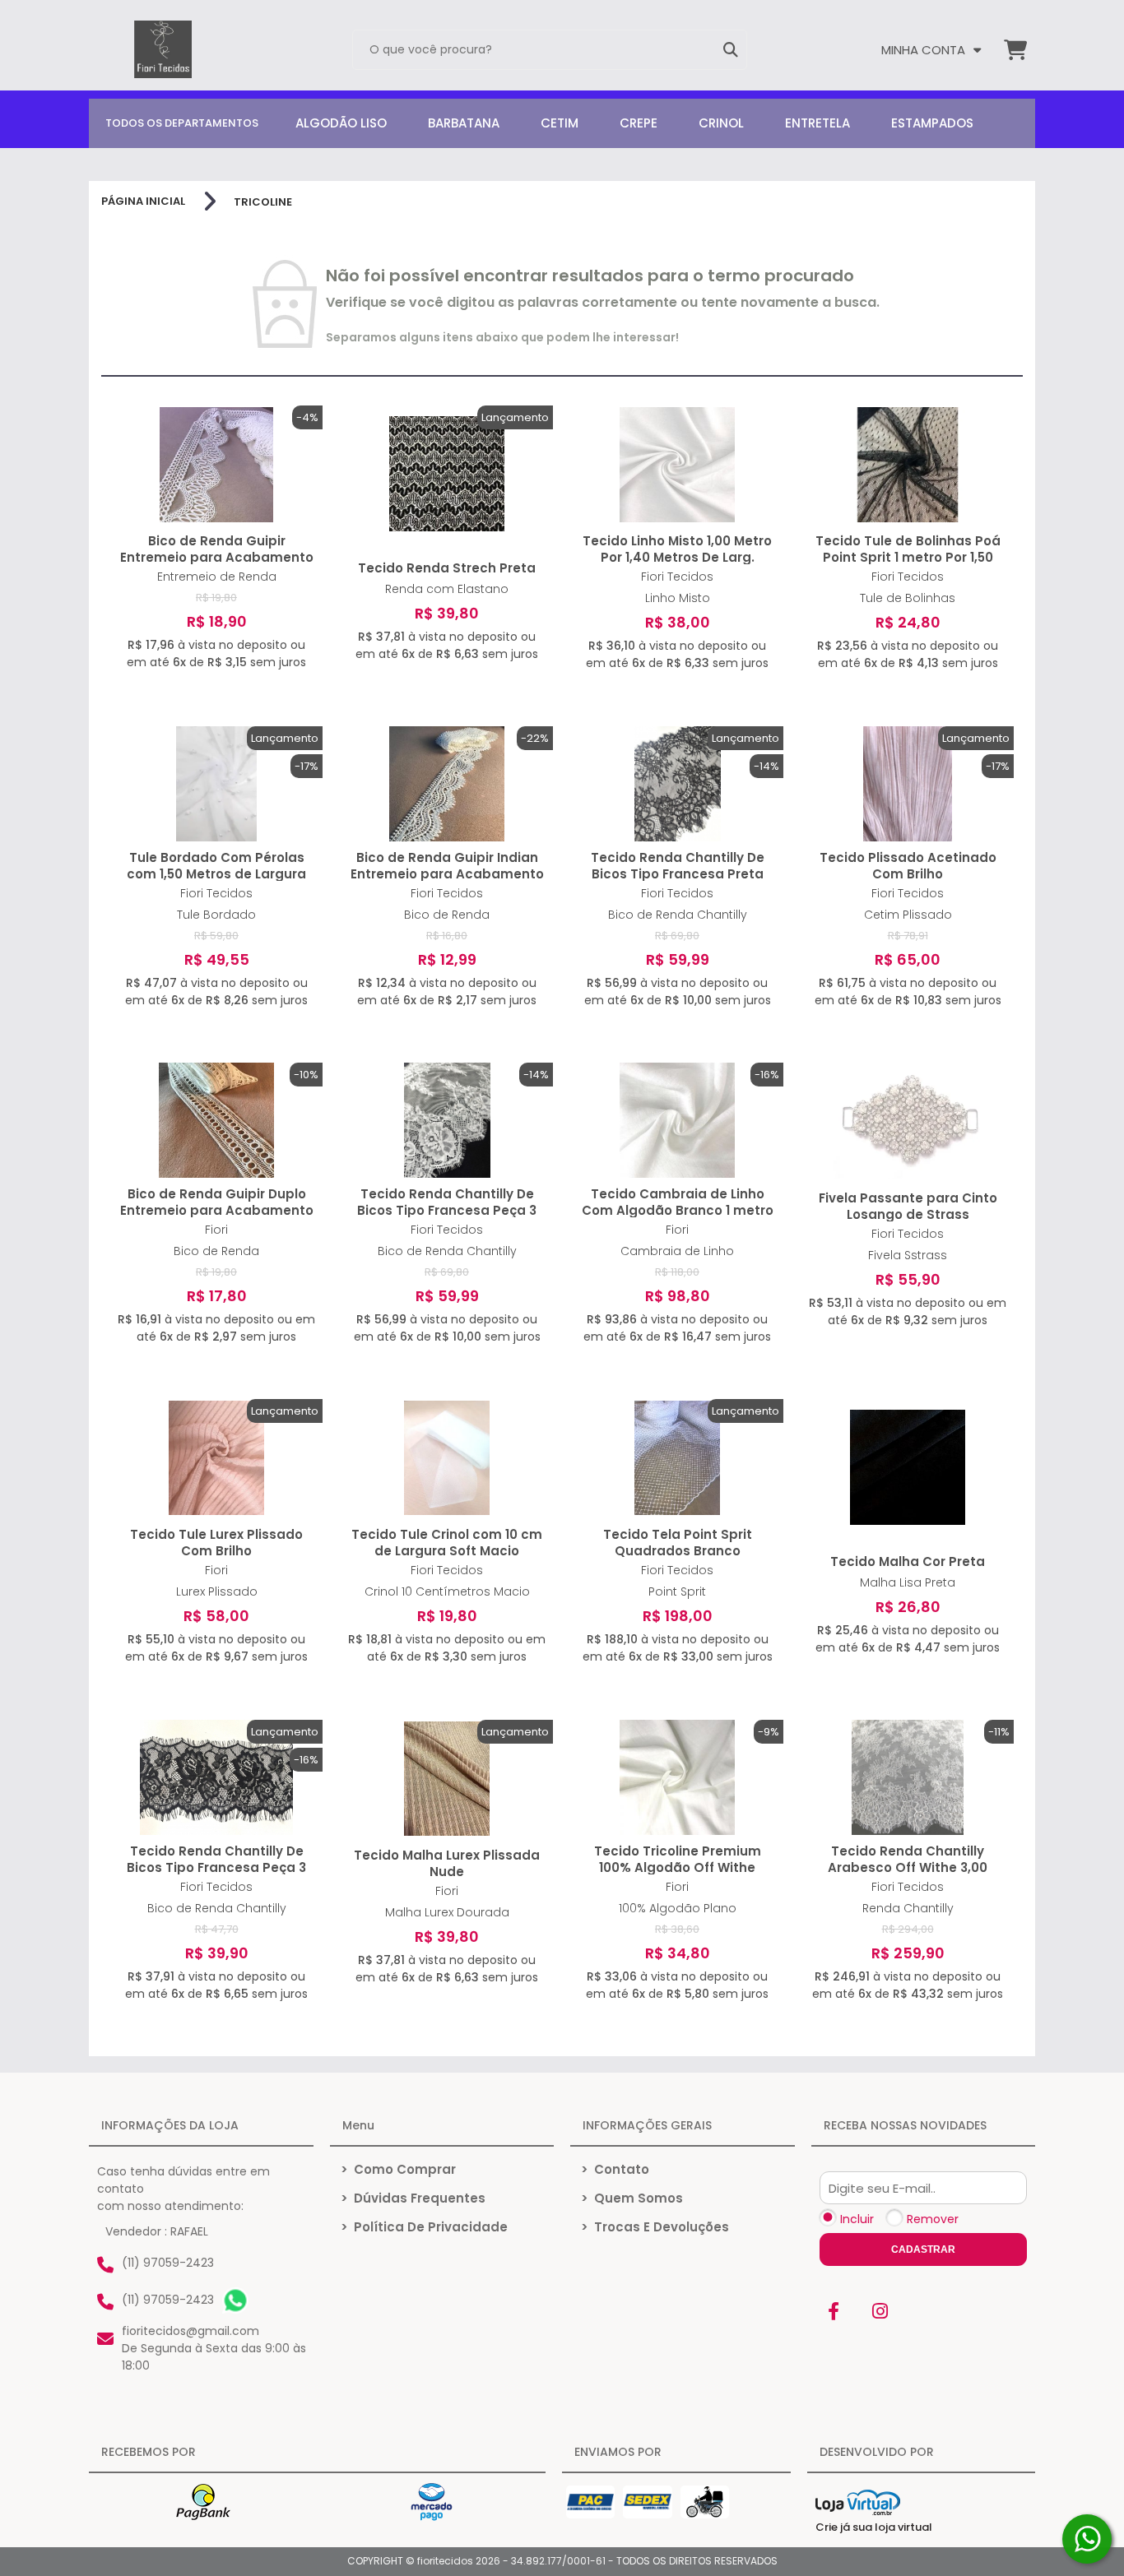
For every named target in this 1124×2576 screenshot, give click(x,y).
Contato (615, 2169)
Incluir (857, 2219)
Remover (933, 2219)
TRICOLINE (263, 202)
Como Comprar (398, 2169)
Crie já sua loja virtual (874, 2527)
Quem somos (632, 2198)
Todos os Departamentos (182, 123)
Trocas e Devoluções (655, 2227)
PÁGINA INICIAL (143, 202)
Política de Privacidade (424, 2227)
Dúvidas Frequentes (413, 2198)
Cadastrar (923, 2249)
